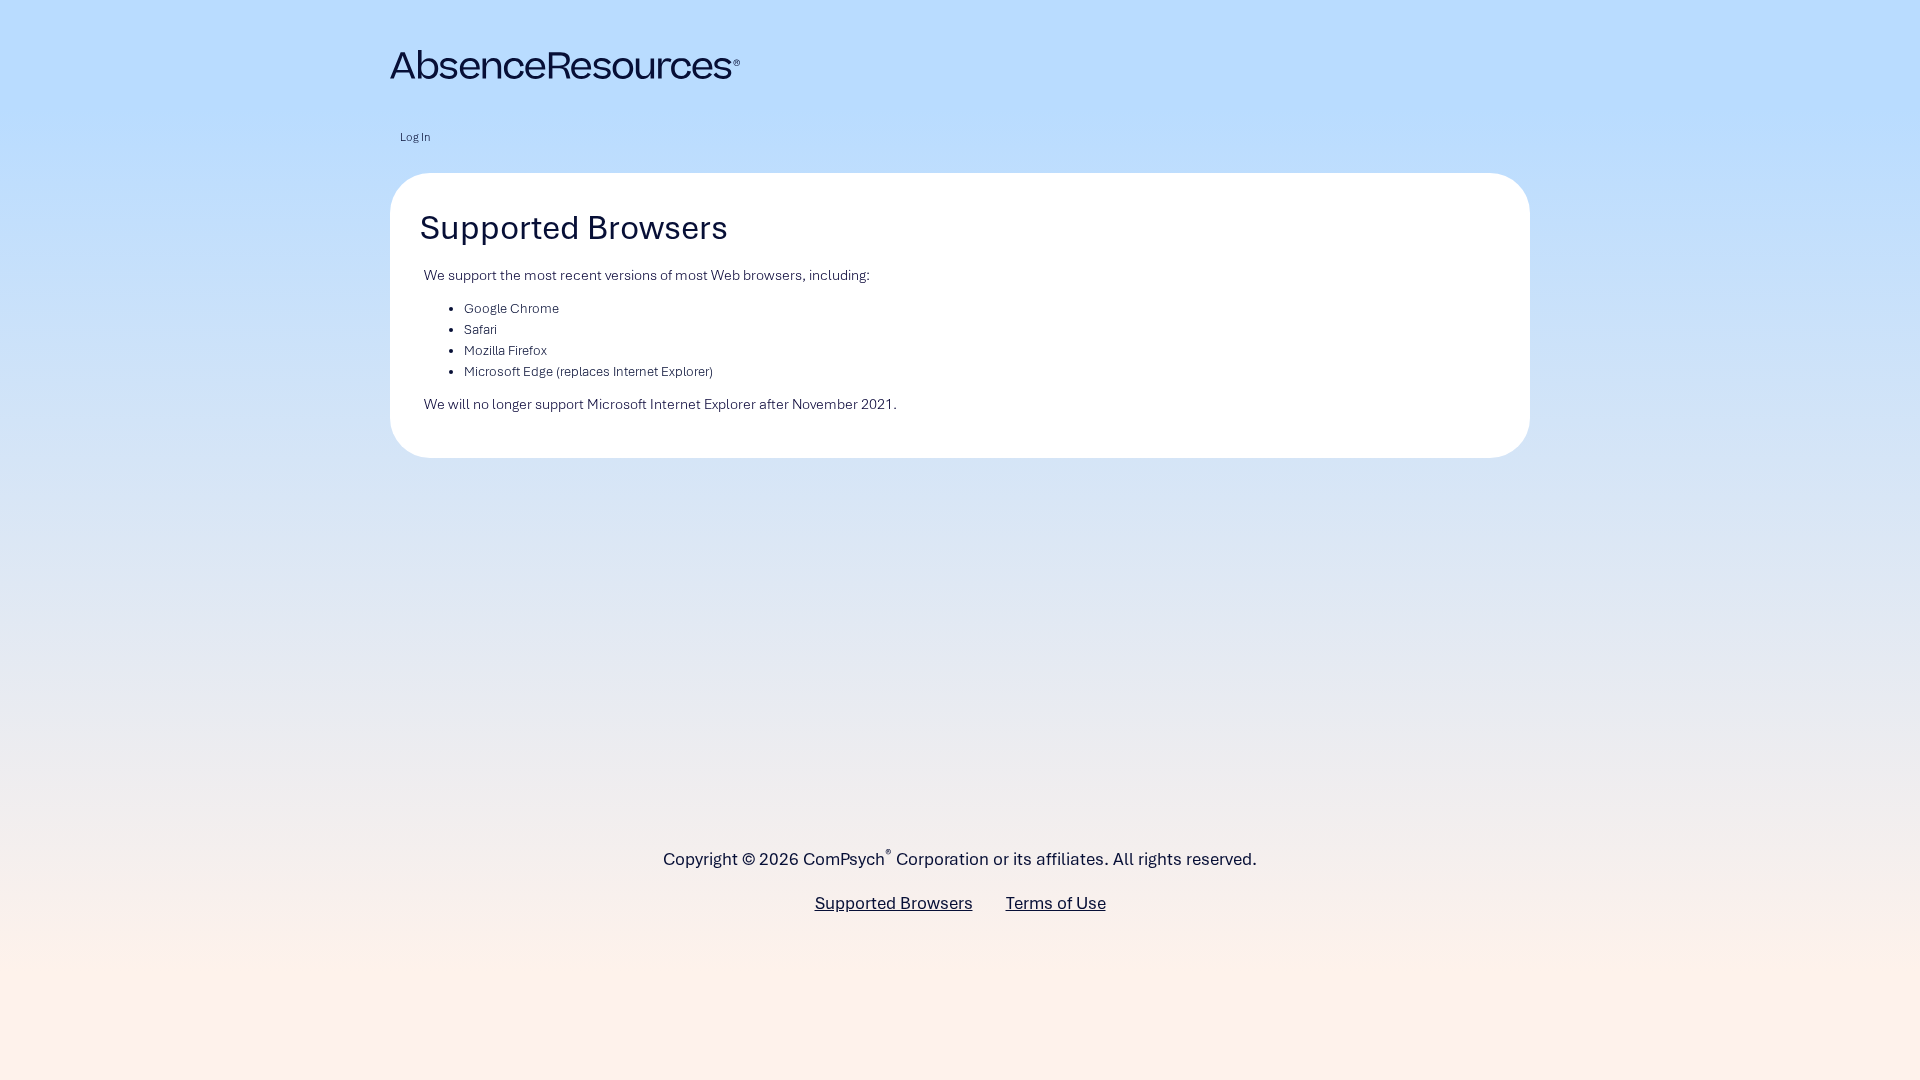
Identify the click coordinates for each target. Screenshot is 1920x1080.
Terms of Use (1056, 903)
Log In (415, 137)
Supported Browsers (894, 903)
